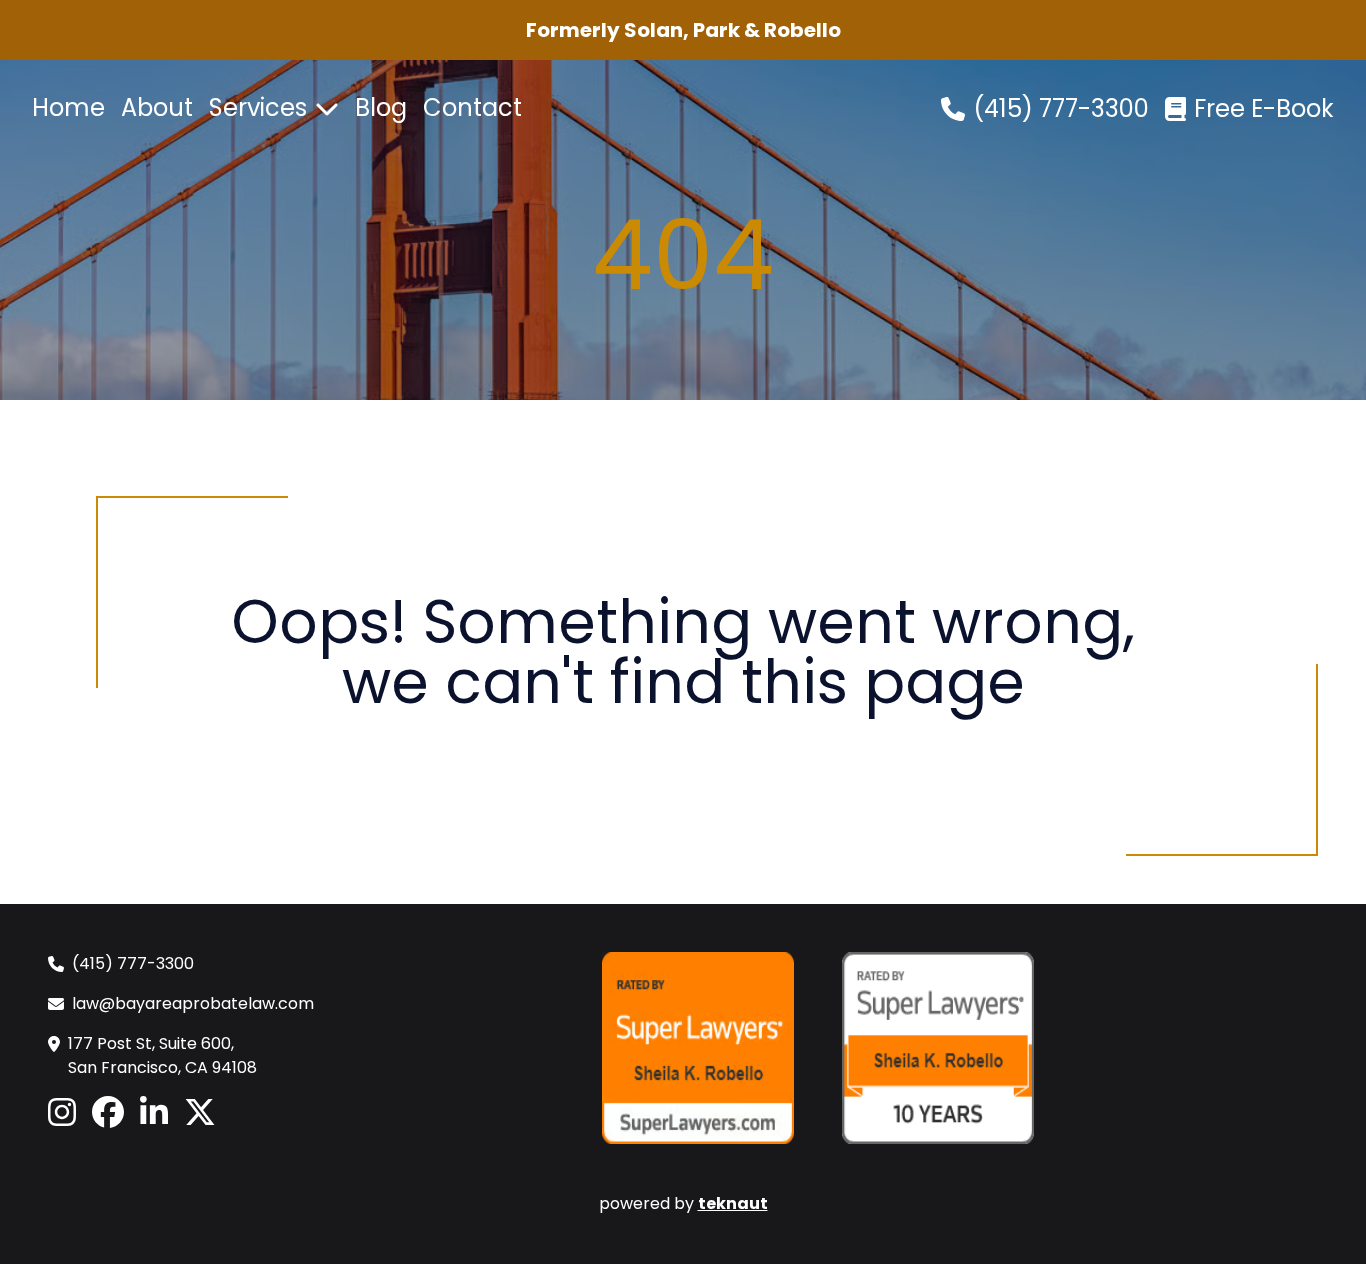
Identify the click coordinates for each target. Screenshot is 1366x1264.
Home (68, 108)
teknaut (733, 1203)
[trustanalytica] (458, 1048)
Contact (472, 108)
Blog (381, 108)
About (157, 108)
